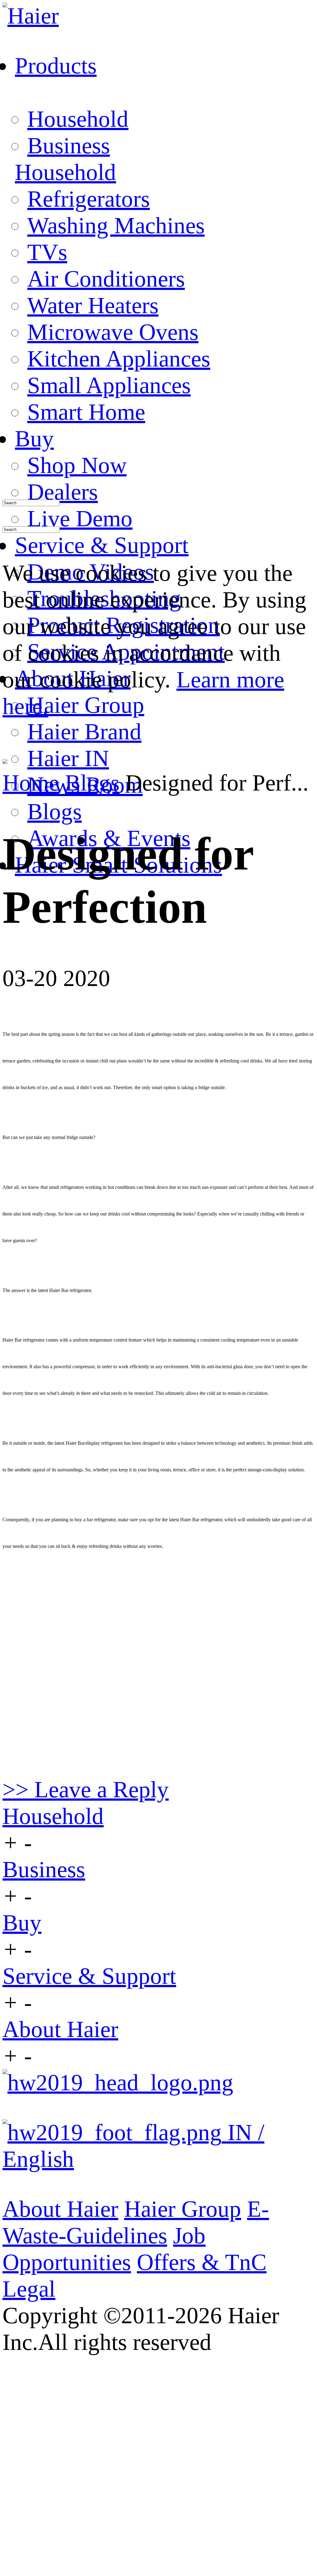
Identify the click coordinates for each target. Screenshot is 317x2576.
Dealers (63, 492)
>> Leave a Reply (86, 1789)
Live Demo (80, 518)
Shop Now (77, 465)
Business (69, 145)
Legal (29, 2289)
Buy (22, 1923)
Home (31, 783)
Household (78, 119)
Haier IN (68, 758)
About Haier (60, 2029)
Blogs (54, 811)
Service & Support (89, 1976)
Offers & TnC (202, 2262)
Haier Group (86, 705)
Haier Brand (84, 732)
